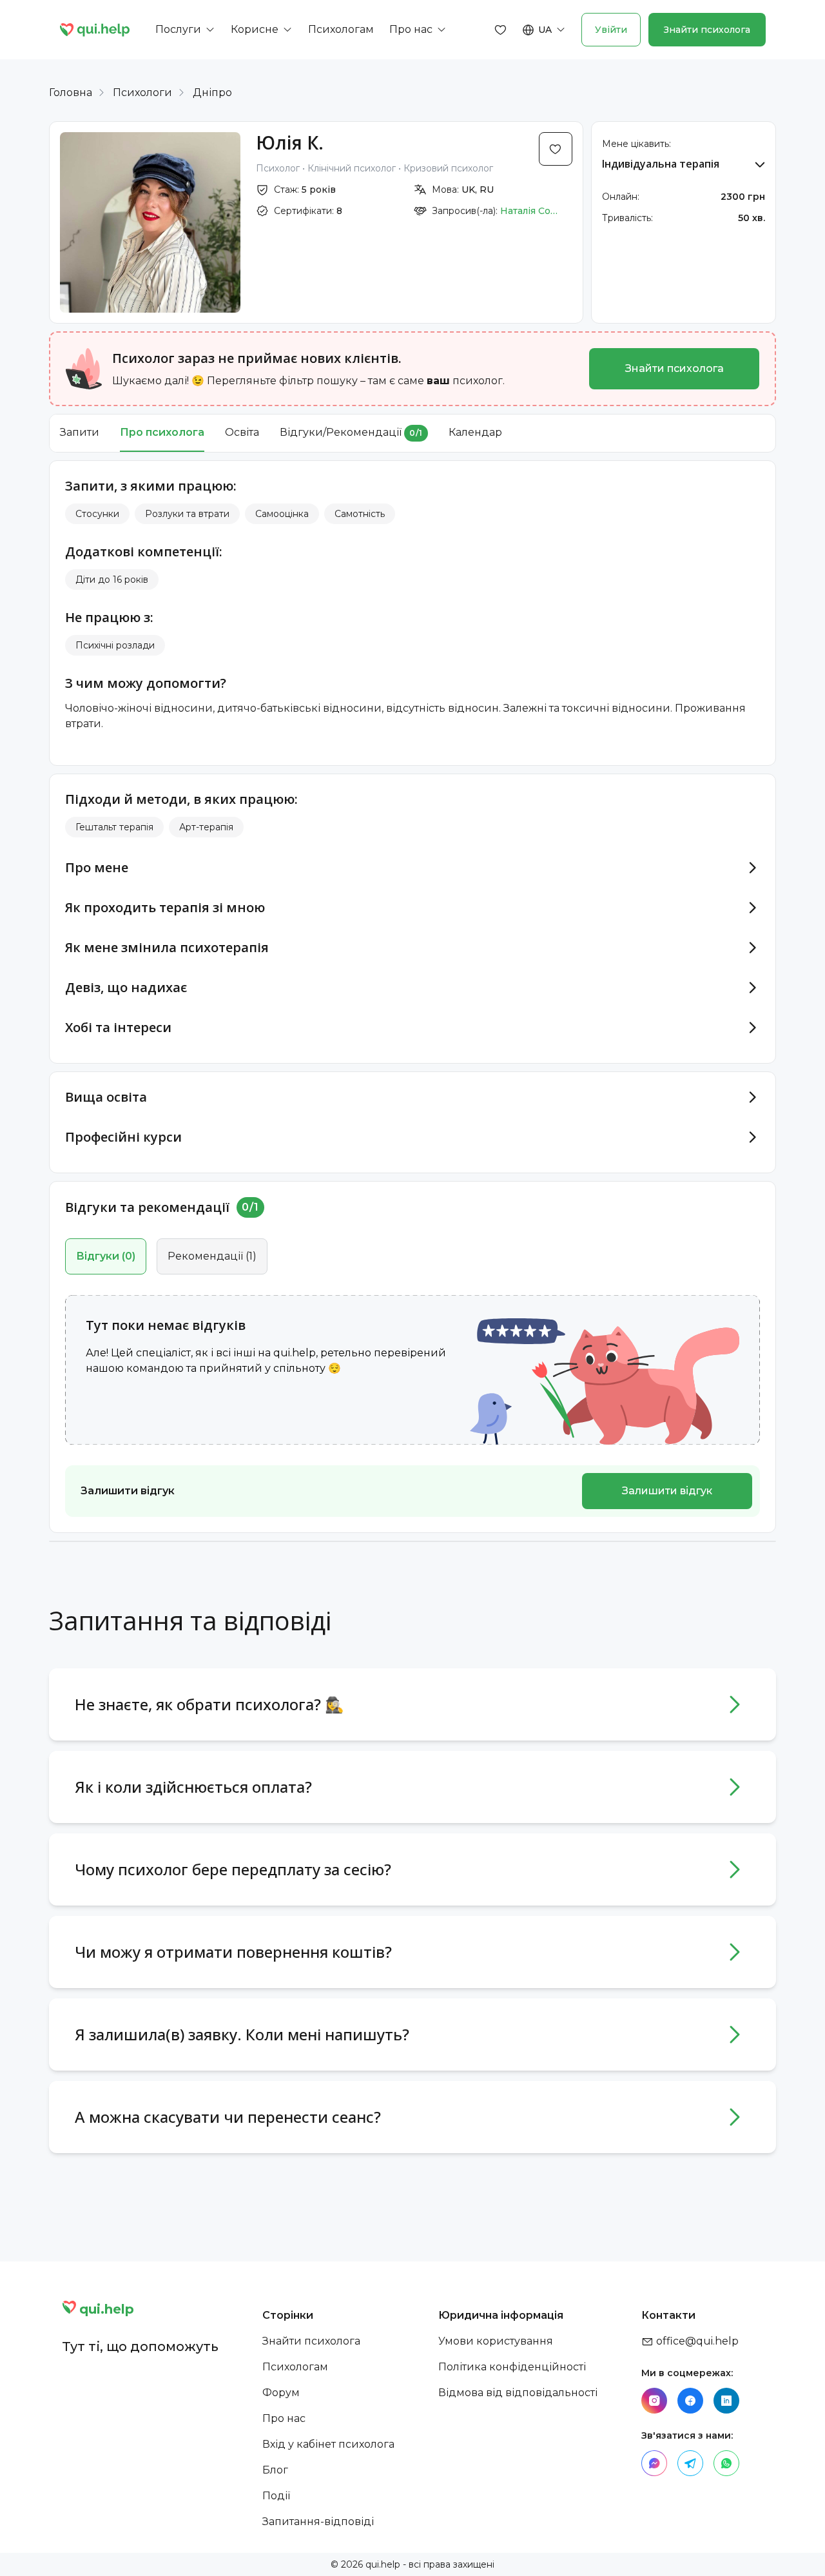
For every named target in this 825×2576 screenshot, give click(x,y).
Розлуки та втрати (187, 514)
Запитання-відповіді (318, 2522)
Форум (281, 2393)
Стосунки (97, 514)
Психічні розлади (115, 645)
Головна (71, 93)
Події (276, 2496)
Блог (275, 2470)
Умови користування (496, 2341)
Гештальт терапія (114, 827)
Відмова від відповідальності (518, 2393)
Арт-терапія (206, 827)
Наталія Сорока (529, 211)
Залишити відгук (667, 1491)
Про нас (284, 2418)
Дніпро (212, 93)
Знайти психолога (707, 30)
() (106, 1256)
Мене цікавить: (636, 144)
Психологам (295, 2367)
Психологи (142, 93)
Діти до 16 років (112, 580)
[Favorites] (501, 30)
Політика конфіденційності (512, 2367)
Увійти (611, 30)
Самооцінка (282, 514)
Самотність (360, 514)
